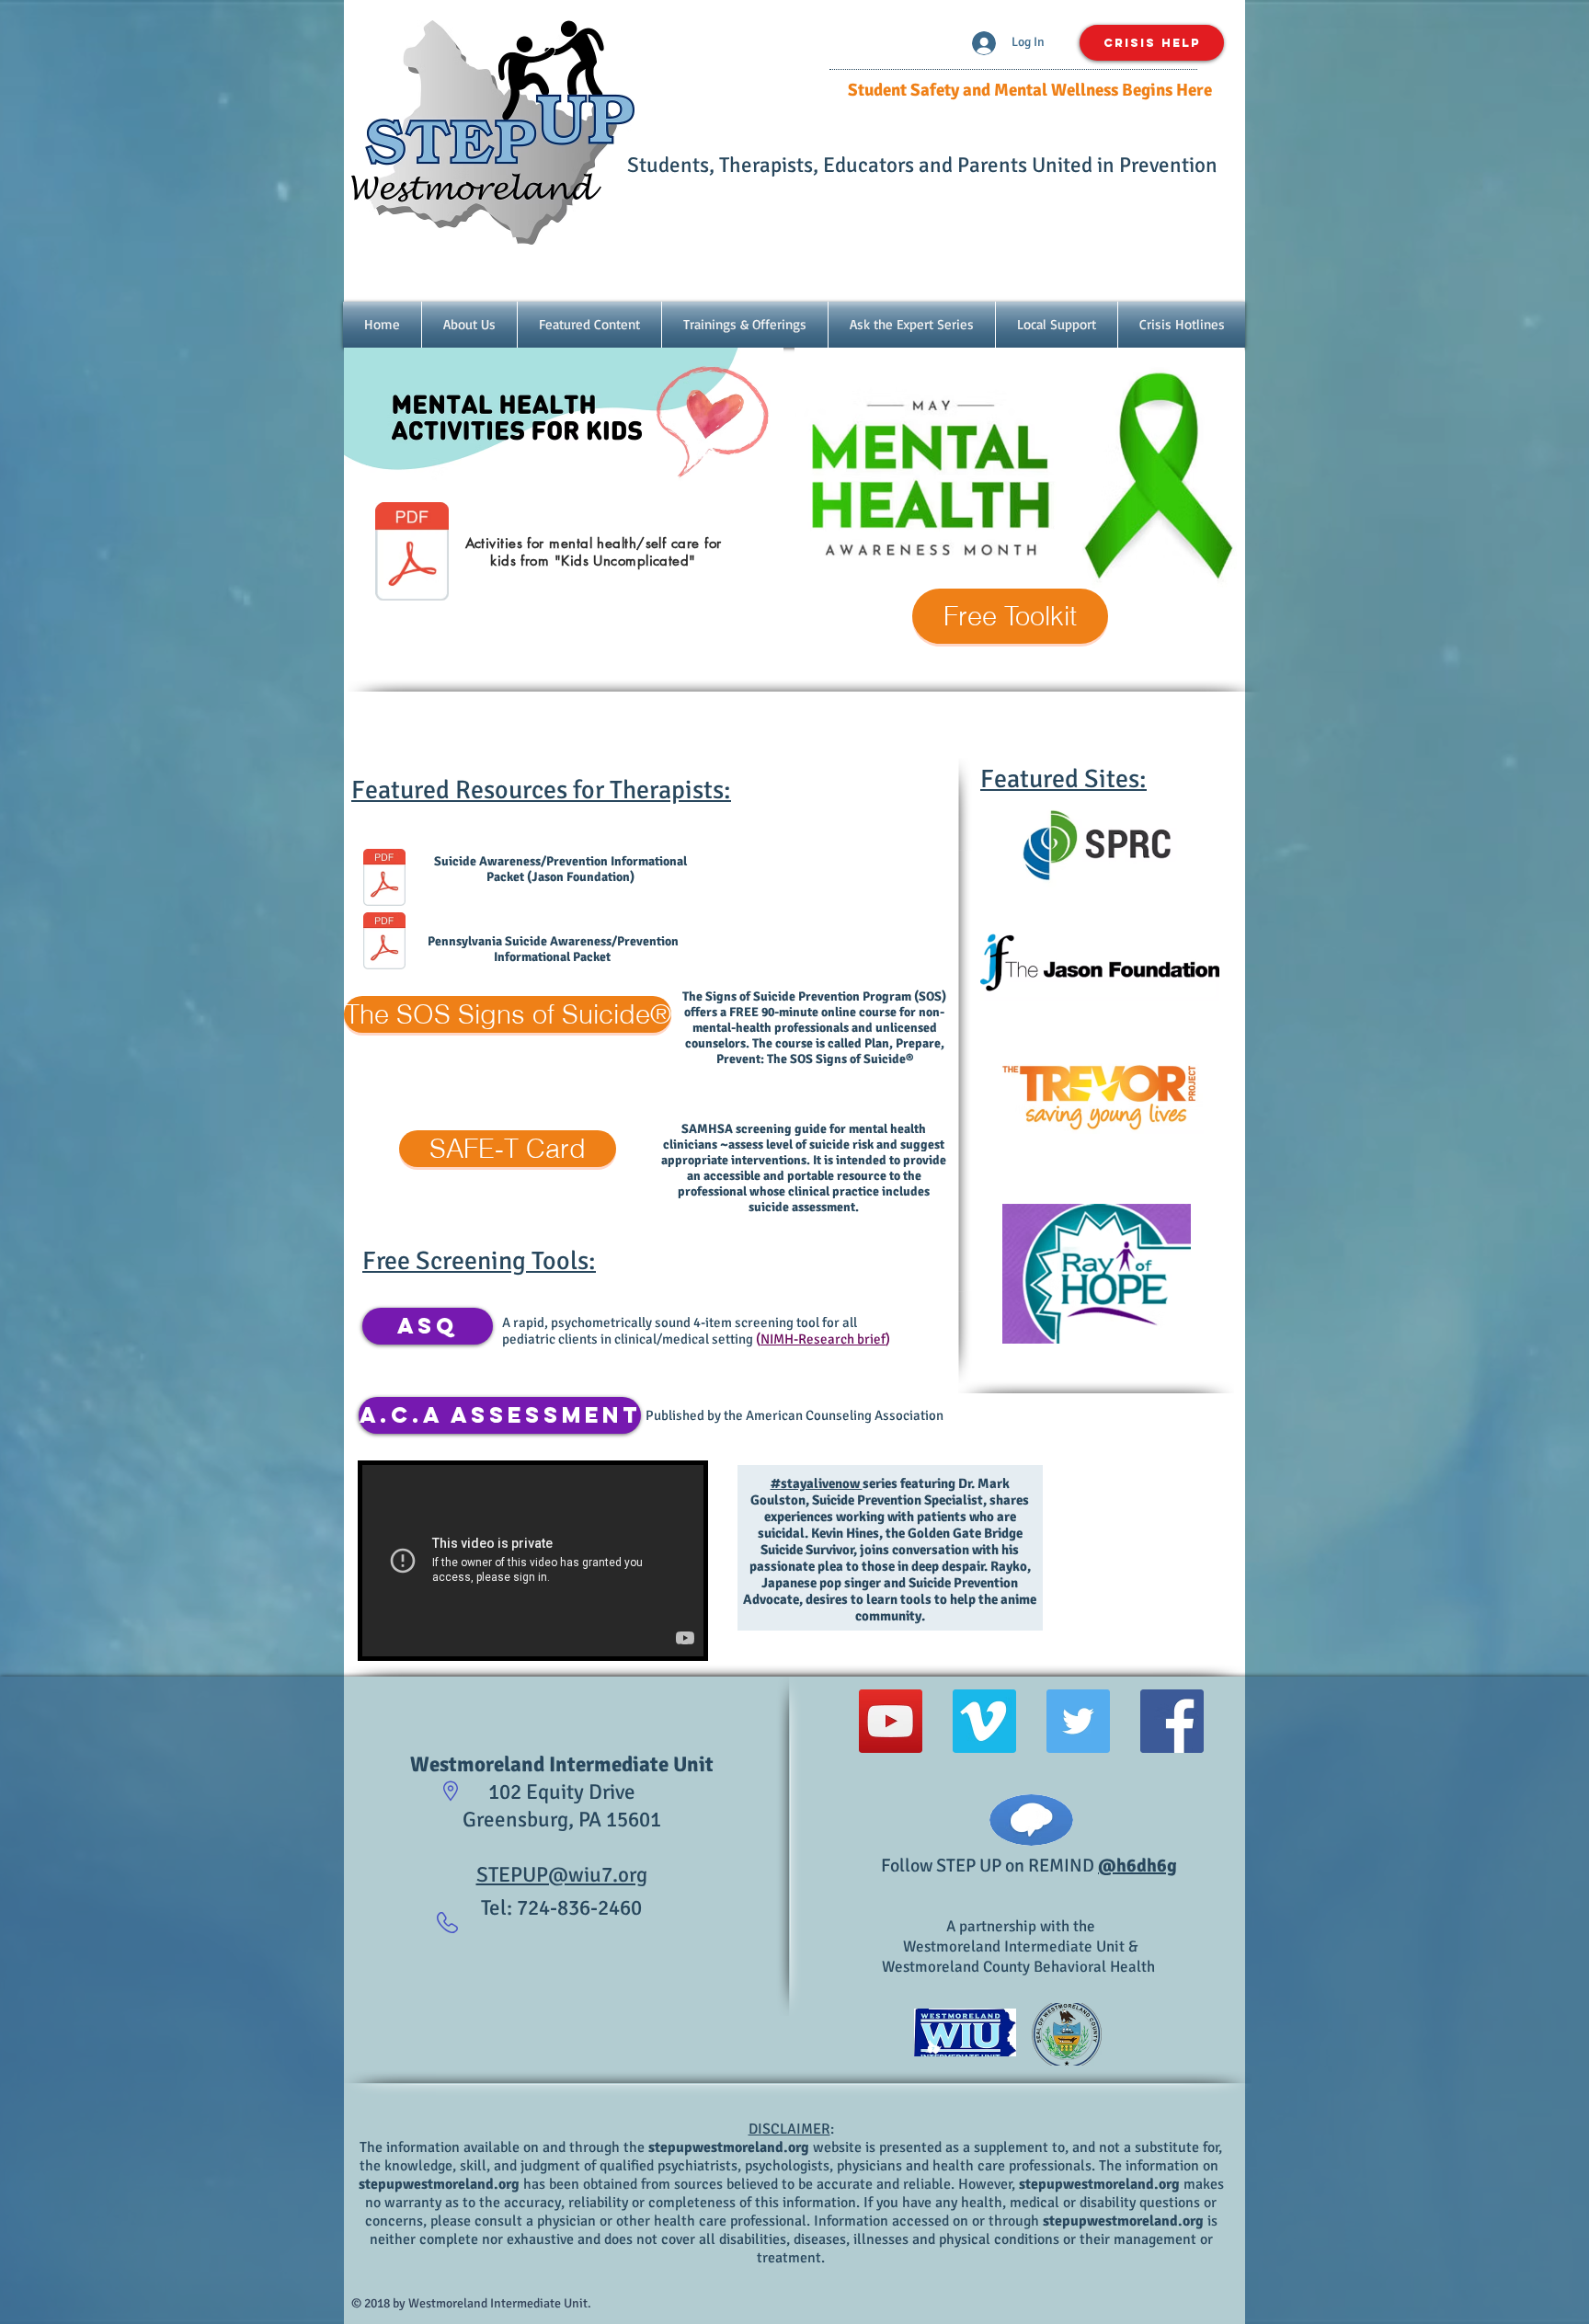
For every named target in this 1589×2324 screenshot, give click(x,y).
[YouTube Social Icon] (891, 1721)
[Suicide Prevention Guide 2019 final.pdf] (384, 943)
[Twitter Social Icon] (1078, 1721)
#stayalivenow (817, 1483)
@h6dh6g (1137, 1866)
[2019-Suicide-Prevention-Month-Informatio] (384, 880)
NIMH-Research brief (823, 1339)
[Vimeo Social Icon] (984, 1721)
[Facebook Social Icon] (1172, 1721)
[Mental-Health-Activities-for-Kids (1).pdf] (412, 554)
